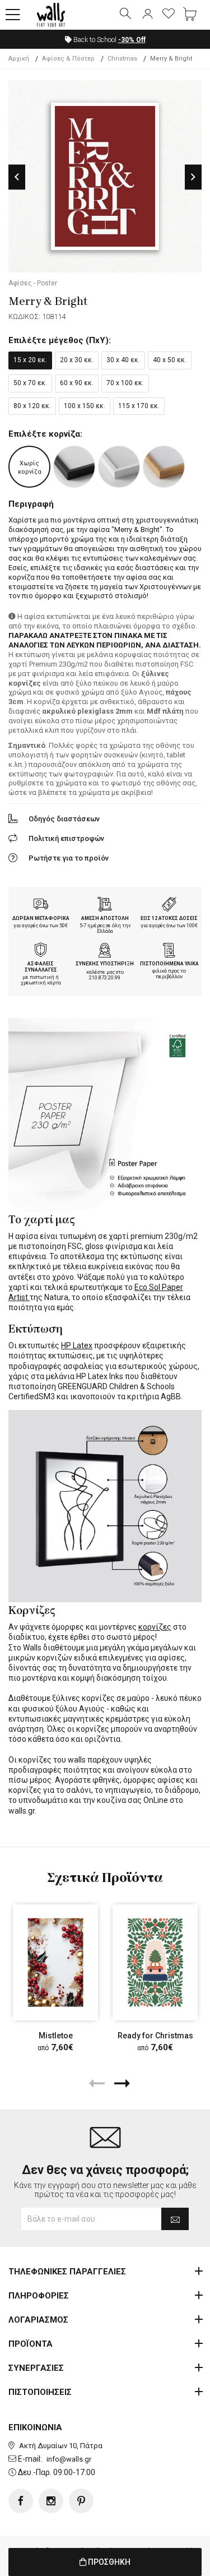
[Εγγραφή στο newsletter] (175, 2219)
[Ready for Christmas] (155, 1962)
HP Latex (77, 1345)
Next (193, 177)
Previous (17, 177)
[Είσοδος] (147, 15)
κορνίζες (155, 1627)
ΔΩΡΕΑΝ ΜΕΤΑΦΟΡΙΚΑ (41, 918)
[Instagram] (51, 2501)
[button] (13, 15)
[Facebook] (21, 2501)
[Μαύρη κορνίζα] (74, 467)
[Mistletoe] (55, 1962)
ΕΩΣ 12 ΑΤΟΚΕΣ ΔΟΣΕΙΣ (169, 918)
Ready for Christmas (155, 2036)
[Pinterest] (81, 2501)
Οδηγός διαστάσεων (64, 819)
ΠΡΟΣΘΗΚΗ (108, 2562)
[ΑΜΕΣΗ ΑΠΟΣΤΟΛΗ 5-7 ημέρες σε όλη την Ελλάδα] (105, 905)
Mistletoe (56, 2036)
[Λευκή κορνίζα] (119, 467)
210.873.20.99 (105, 978)
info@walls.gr (69, 2459)
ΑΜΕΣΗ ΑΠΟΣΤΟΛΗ (105, 918)
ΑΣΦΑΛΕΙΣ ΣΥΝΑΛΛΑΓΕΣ (41, 967)
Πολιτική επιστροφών (66, 838)
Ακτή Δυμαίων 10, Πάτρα (61, 2446)
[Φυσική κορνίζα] (164, 467)
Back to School (109, 40)
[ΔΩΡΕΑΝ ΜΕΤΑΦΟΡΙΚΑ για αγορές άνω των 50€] (41, 905)
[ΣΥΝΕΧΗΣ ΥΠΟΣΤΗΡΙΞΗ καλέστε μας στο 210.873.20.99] (105, 951)
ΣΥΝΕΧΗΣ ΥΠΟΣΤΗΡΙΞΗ (105, 964)
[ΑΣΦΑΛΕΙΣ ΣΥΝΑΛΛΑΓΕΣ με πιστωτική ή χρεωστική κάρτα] (41, 951)
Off (132, 40)
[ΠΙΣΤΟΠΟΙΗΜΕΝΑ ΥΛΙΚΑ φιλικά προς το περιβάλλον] (169, 951)
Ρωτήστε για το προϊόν (69, 858)
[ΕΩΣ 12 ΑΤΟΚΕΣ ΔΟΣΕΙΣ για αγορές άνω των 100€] (169, 905)
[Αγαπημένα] (169, 15)
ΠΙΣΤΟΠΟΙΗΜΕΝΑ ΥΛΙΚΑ (169, 964)
